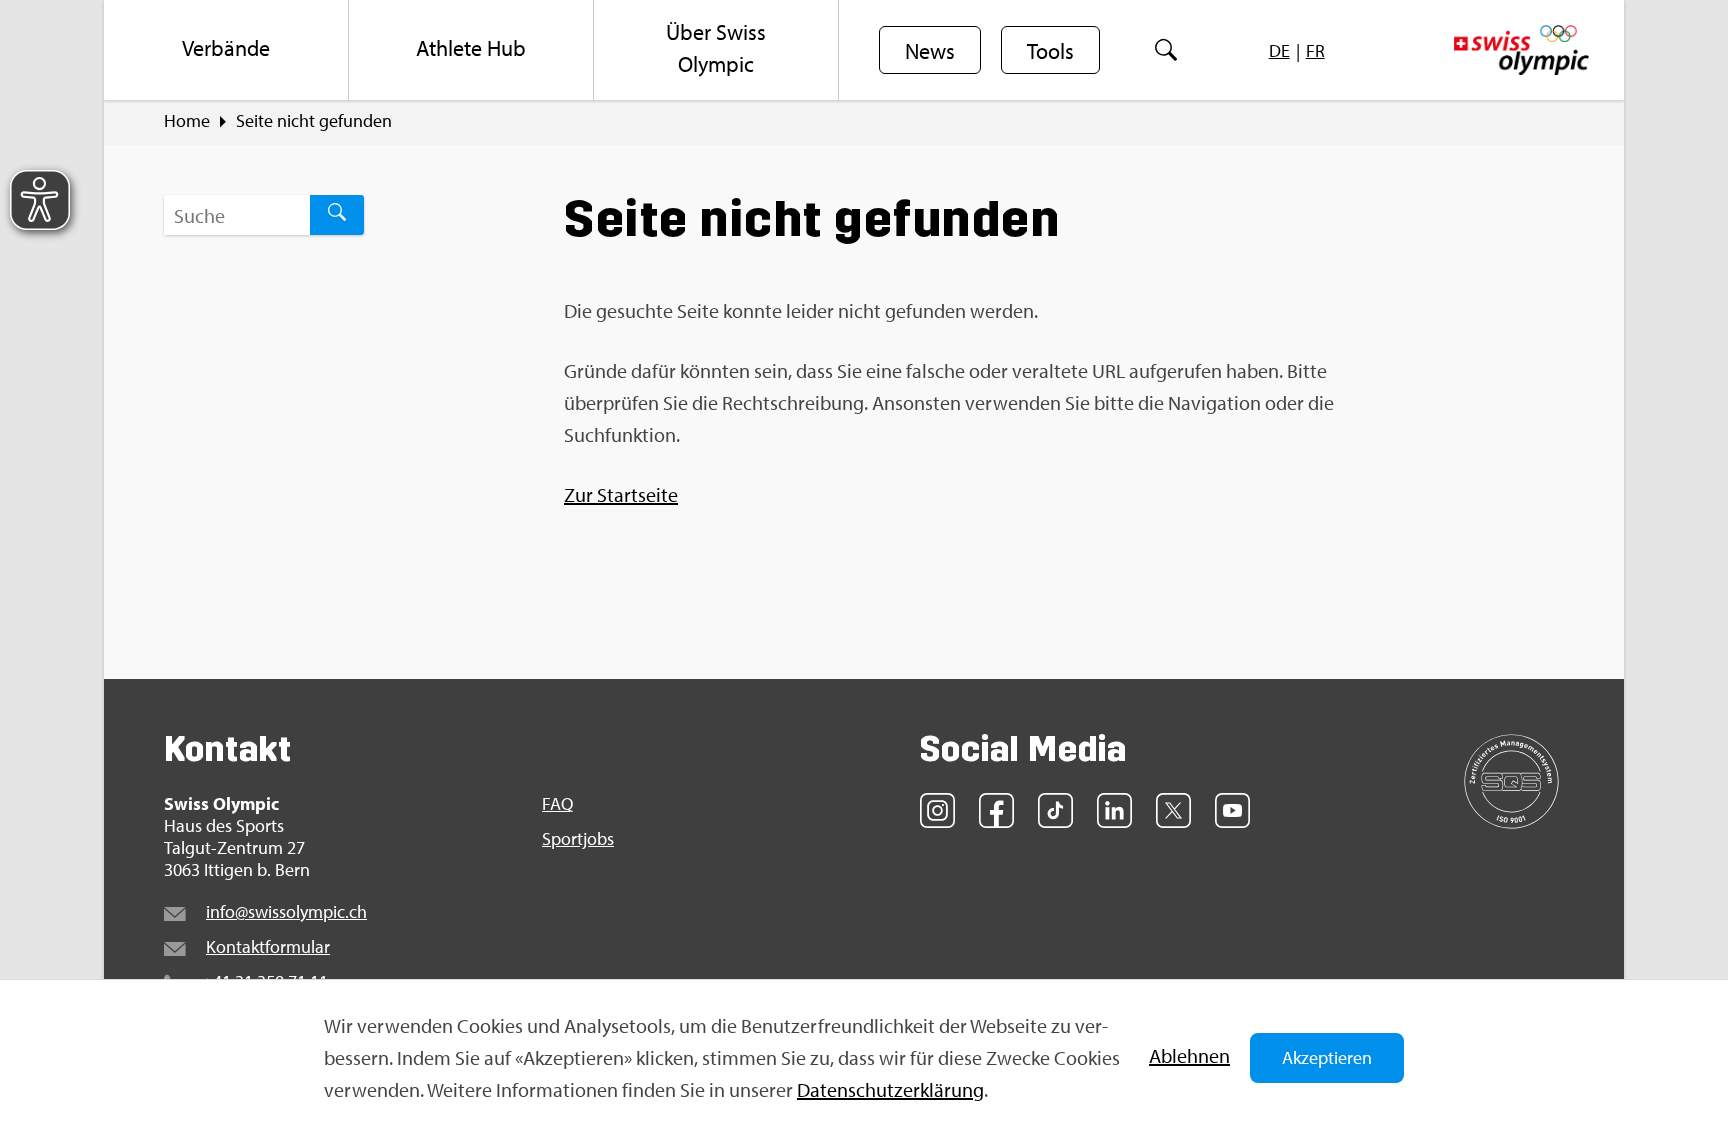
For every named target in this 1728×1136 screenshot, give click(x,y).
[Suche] (1165, 50)
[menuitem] (226, 50)
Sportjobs (578, 839)
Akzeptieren (1327, 1057)
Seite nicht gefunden (314, 121)
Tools (1050, 51)
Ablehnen (1189, 1055)
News (930, 51)
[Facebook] (996, 810)
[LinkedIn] (1114, 810)
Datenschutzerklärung (890, 1089)
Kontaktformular (268, 946)
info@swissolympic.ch (286, 911)
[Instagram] (937, 810)
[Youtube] (1232, 810)
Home (187, 121)
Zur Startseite (621, 494)
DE (1279, 50)
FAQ (557, 804)
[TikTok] (1055, 810)
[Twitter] (1173, 810)
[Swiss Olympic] (1521, 50)
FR (1315, 50)
